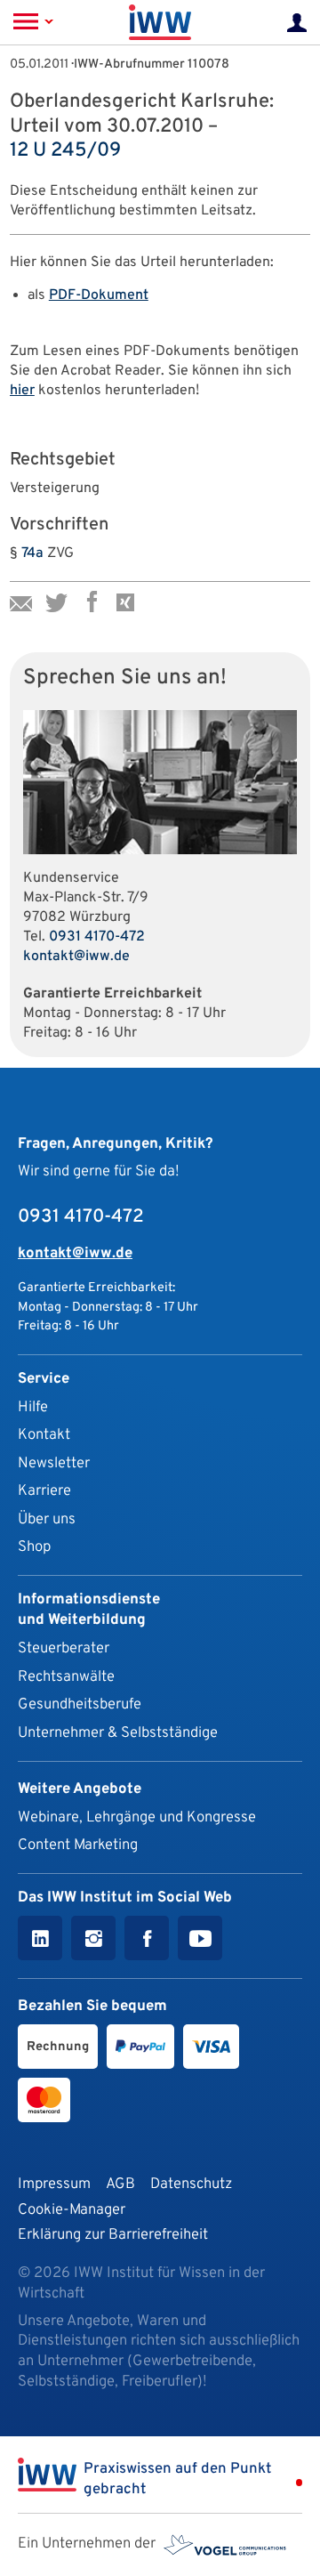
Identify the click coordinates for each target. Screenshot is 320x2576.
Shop (34, 1547)
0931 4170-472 (97, 937)
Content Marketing (78, 1845)
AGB (120, 2184)
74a (32, 553)
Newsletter (54, 1463)
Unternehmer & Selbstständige (118, 1733)
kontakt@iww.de (76, 957)
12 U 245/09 (65, 151)
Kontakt (44, 1435)
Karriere (44, 1491)
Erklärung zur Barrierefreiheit (113, 2235)
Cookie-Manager (72, 2210)
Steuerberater (64, 1648)
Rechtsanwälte (66, 1677)
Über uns (47, 1519)
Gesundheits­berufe (80, 1704)
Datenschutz (191, 2184)
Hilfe (33, 1407)
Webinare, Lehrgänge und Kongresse (137, 1817)
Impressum (54, 2184)
